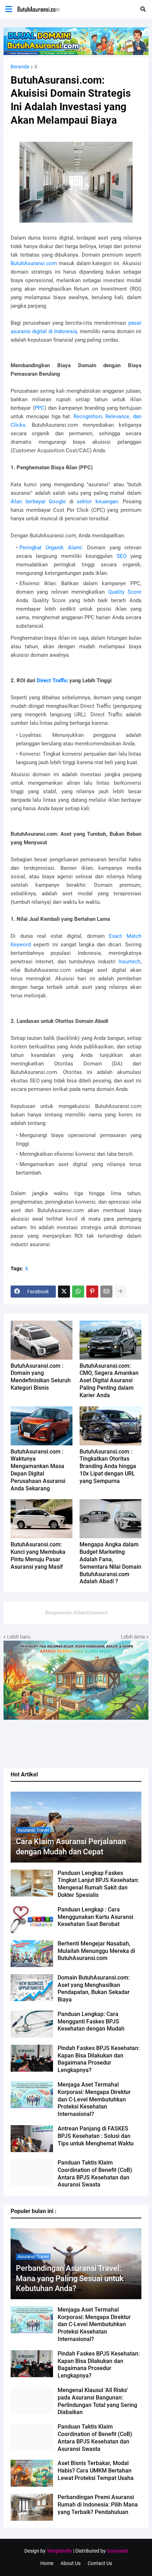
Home (47, 2563)
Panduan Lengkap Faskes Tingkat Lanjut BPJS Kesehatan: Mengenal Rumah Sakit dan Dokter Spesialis (98, 1884)
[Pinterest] (92, 1292)
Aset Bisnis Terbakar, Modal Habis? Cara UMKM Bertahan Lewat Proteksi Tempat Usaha (96, 2471)
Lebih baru (19, 1637)
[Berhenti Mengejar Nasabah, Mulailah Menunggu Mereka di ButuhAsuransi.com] (32, 1954)
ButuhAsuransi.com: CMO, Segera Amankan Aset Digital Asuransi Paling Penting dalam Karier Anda (109, 1381)
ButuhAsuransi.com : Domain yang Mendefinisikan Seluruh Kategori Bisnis (41, 1377)
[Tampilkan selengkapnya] (121, 1292)
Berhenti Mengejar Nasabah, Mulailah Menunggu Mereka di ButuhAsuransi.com (96, 1951)
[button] (9, 9)
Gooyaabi (117, 2551)
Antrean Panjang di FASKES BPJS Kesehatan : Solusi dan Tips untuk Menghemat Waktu (96, 2136)
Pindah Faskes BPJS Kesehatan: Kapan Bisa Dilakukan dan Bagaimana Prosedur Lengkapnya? (99, 2059)
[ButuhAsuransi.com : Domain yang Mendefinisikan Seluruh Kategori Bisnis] (42, 1340)
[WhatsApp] (78, 1292)
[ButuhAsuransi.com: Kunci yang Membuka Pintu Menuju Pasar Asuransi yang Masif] (42, 1519)
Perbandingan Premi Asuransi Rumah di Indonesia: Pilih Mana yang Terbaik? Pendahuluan (98, 2505)
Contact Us (100, 2563)
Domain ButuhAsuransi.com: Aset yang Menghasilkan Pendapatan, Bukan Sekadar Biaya (94, 1989)
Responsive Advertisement (76, 1613)
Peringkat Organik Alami (51, 548)
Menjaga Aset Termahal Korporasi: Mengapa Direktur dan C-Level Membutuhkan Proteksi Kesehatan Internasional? (94, 2099)
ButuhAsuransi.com (34, 263)
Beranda (20, 67)
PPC (40, 408)
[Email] (106, 1292)
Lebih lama (133, 1637)
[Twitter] (64, 1292)
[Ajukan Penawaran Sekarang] (76, 53)
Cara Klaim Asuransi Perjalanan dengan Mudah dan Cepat (71, 1847)
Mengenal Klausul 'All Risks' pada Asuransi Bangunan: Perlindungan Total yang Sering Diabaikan (97, 2401)
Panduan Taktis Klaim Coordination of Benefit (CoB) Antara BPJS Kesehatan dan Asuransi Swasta (95, 2174)
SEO (122, 556)
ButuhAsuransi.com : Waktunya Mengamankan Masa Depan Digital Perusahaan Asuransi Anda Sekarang (38, 1470)
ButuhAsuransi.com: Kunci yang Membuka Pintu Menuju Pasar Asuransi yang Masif (38, 1555)
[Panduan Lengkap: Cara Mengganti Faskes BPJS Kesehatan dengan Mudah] (32, 2024)
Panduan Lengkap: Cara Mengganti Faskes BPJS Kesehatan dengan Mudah (91, 2021)
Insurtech (129, 962)
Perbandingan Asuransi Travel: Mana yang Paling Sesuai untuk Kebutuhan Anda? (70, 2278)
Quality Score (125, 592)
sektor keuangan (97, 502)
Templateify (59, 2551)
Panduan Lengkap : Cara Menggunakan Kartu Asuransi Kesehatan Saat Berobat (95, 1917)
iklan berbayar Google (38, 502)
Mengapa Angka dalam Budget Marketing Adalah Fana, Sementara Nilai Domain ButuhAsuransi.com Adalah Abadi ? (110, 1563)
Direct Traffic (52, 681)
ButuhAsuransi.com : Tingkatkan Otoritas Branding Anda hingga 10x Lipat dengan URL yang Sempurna (108, 1466)
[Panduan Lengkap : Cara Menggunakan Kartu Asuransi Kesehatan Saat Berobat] (32, 1920)
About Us (71, 2563)
